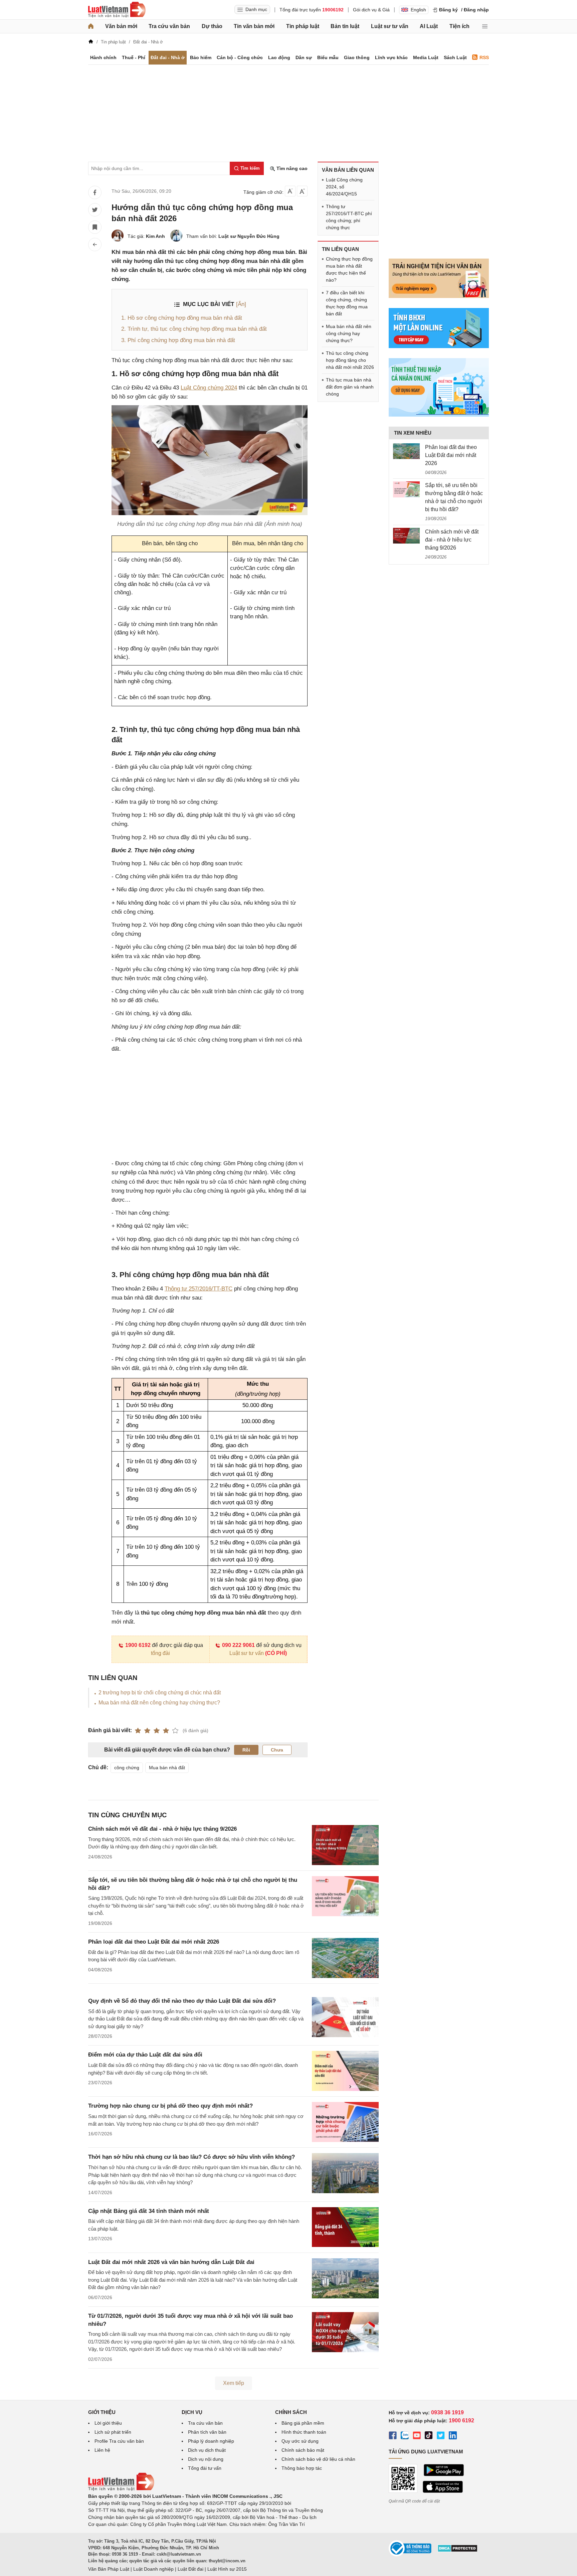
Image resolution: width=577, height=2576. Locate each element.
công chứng (127, 1768)
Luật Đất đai (190, 2569)
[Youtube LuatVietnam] (417, 2436)
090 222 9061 (238, 1645)
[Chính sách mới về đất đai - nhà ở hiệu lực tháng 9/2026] (406, 536)
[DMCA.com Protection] (457, 2551)
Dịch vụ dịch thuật (207, 2450)
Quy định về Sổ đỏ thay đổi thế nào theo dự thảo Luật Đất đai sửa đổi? (182, 2001)
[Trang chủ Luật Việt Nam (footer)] (121, 2489)
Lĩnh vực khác (391, 57)
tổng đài (160, 1653)
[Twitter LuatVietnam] (441, 2436)
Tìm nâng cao (291, 168)
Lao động (279, 57)
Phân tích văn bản (207, 2432)
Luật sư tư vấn (390, 26)
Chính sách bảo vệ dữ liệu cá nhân (318, 2459)
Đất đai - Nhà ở (168, 57)
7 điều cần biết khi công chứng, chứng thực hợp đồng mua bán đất (347, 303)
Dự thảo (212, 26)
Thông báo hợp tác (302, 2468)
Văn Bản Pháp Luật (109, 2569)
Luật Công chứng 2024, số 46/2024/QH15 (344, 187)
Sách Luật (455, 57)
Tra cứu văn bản (169, 26)
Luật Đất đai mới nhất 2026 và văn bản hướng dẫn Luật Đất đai (171, 2262)
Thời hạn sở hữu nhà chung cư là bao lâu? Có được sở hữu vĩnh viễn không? (191, 2157)
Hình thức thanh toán (304, 2432)
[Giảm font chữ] (290, 191)
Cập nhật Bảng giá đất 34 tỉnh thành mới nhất (149, 2211)
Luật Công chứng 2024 (209, 388)
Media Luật (426, 57)
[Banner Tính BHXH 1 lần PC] (439, 346)
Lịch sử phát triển (113, 2432)
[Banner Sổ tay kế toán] (439, 415)
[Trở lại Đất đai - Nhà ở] (95, 245)
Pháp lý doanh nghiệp (211, 2441)
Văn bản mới (121, 26)
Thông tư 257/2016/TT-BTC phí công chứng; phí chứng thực (349, 217)
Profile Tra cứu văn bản (119, 2441)
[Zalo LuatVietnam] (405, 2436)
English (418, 10)
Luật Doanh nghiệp (153, 2569)
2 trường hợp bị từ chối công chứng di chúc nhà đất (160, 1693)
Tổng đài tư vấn (205, 2468)
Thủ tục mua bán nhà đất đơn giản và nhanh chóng (350, 387)
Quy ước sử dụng (300, 2441)
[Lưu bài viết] (95, 227)
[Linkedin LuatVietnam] (453, 2436)
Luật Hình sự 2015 (227, 2569)
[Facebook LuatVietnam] (393, 2436)
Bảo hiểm (201, 57)
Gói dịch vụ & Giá (371, 10)
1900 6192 (138, 1645)
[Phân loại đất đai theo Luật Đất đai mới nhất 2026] (406, 451)
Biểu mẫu (328, 57)
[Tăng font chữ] (302, 191)
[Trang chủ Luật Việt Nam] (117, 10)
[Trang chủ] (91, 26)
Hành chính (103, 57)
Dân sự (304, 57)
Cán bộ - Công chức (240, 57)
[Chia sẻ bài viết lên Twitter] (95, 210)
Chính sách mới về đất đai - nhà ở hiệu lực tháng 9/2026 (162, 1829)
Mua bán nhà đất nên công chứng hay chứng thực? (159, 1703)
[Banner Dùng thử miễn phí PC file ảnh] (439, 296)
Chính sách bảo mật (303, 2450)
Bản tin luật (345, 26)
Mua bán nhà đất (167, 1768)
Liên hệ (102, 2450)
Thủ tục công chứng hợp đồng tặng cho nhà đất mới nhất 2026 (350, 360)
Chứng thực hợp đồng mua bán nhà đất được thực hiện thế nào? (349, 269)
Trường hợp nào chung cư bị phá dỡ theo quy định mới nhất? (170, 2106)
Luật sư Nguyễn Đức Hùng (249, 236)
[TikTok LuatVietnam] (429, 2436)
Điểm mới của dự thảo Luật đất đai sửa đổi (145, 2055)
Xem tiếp (234, 2383)
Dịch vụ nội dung (206, 2459)
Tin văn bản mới (254, 26)
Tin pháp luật (303, 26)
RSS (484, 57)
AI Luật (429, 26)
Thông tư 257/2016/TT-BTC (199, 1289)
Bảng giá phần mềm (303, 2423)
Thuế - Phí (134, 57)
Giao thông (357, 57)
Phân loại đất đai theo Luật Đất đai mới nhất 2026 (154, 1942)
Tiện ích (459, 26)
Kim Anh (155, 236)
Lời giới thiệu (108, 2423)
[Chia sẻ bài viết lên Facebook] (95, 192)
